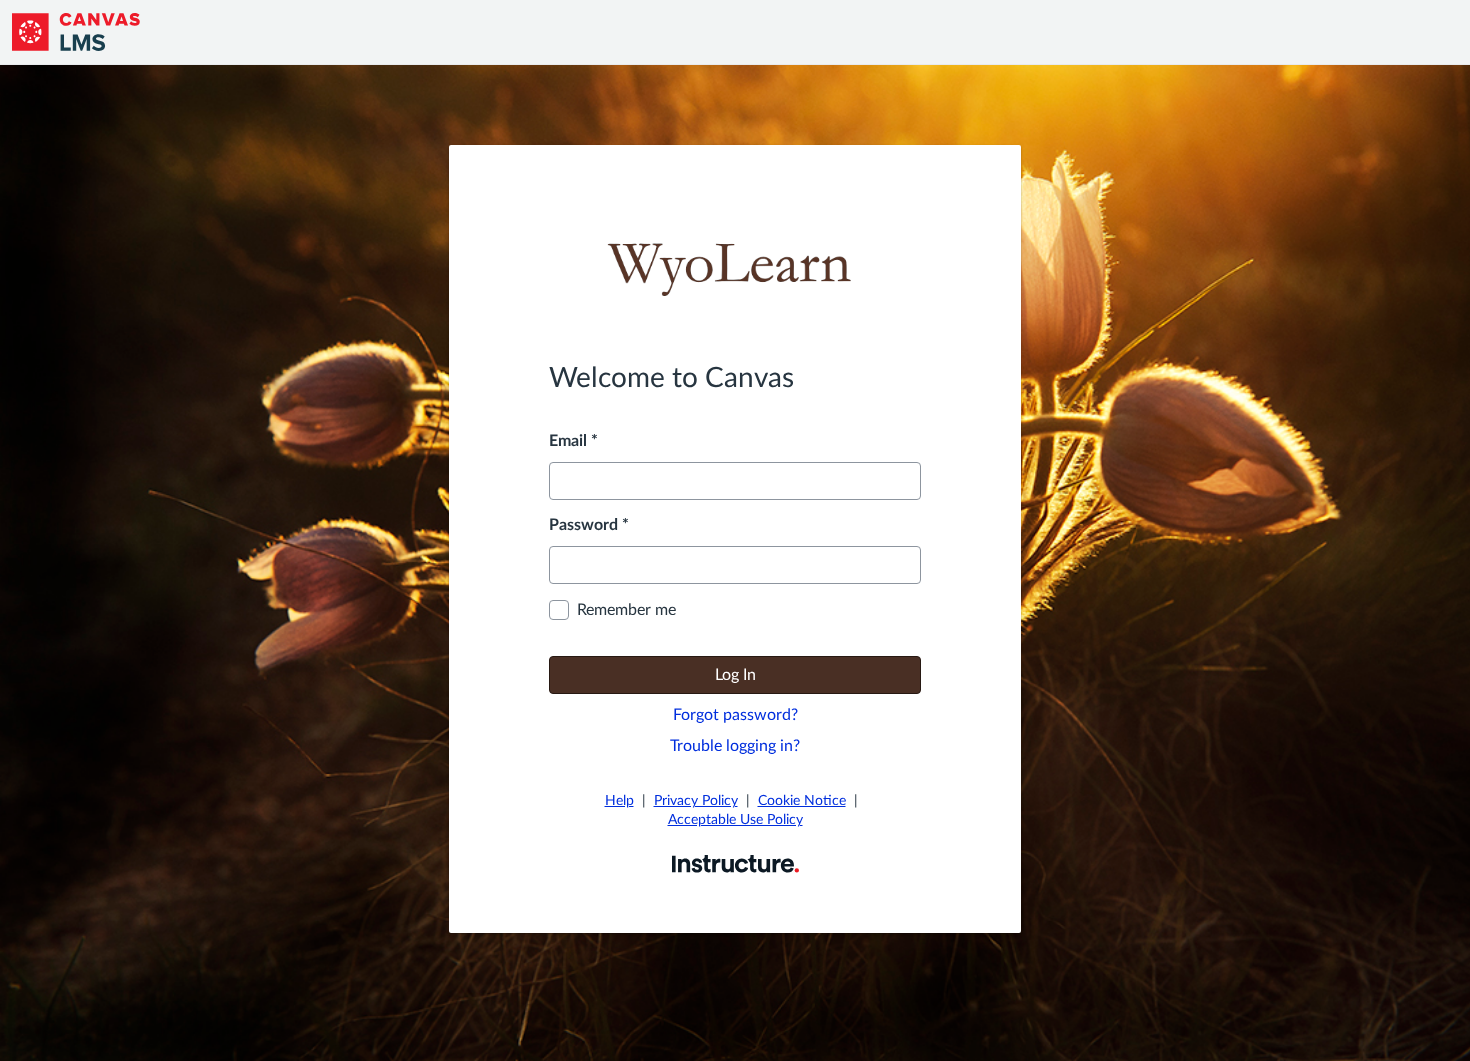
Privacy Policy (696, 801)
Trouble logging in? (735, 746)
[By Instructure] (735, 863)
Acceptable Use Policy (735, 820)
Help (619, 801)
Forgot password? (735, 715)
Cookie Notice (802, 801)
